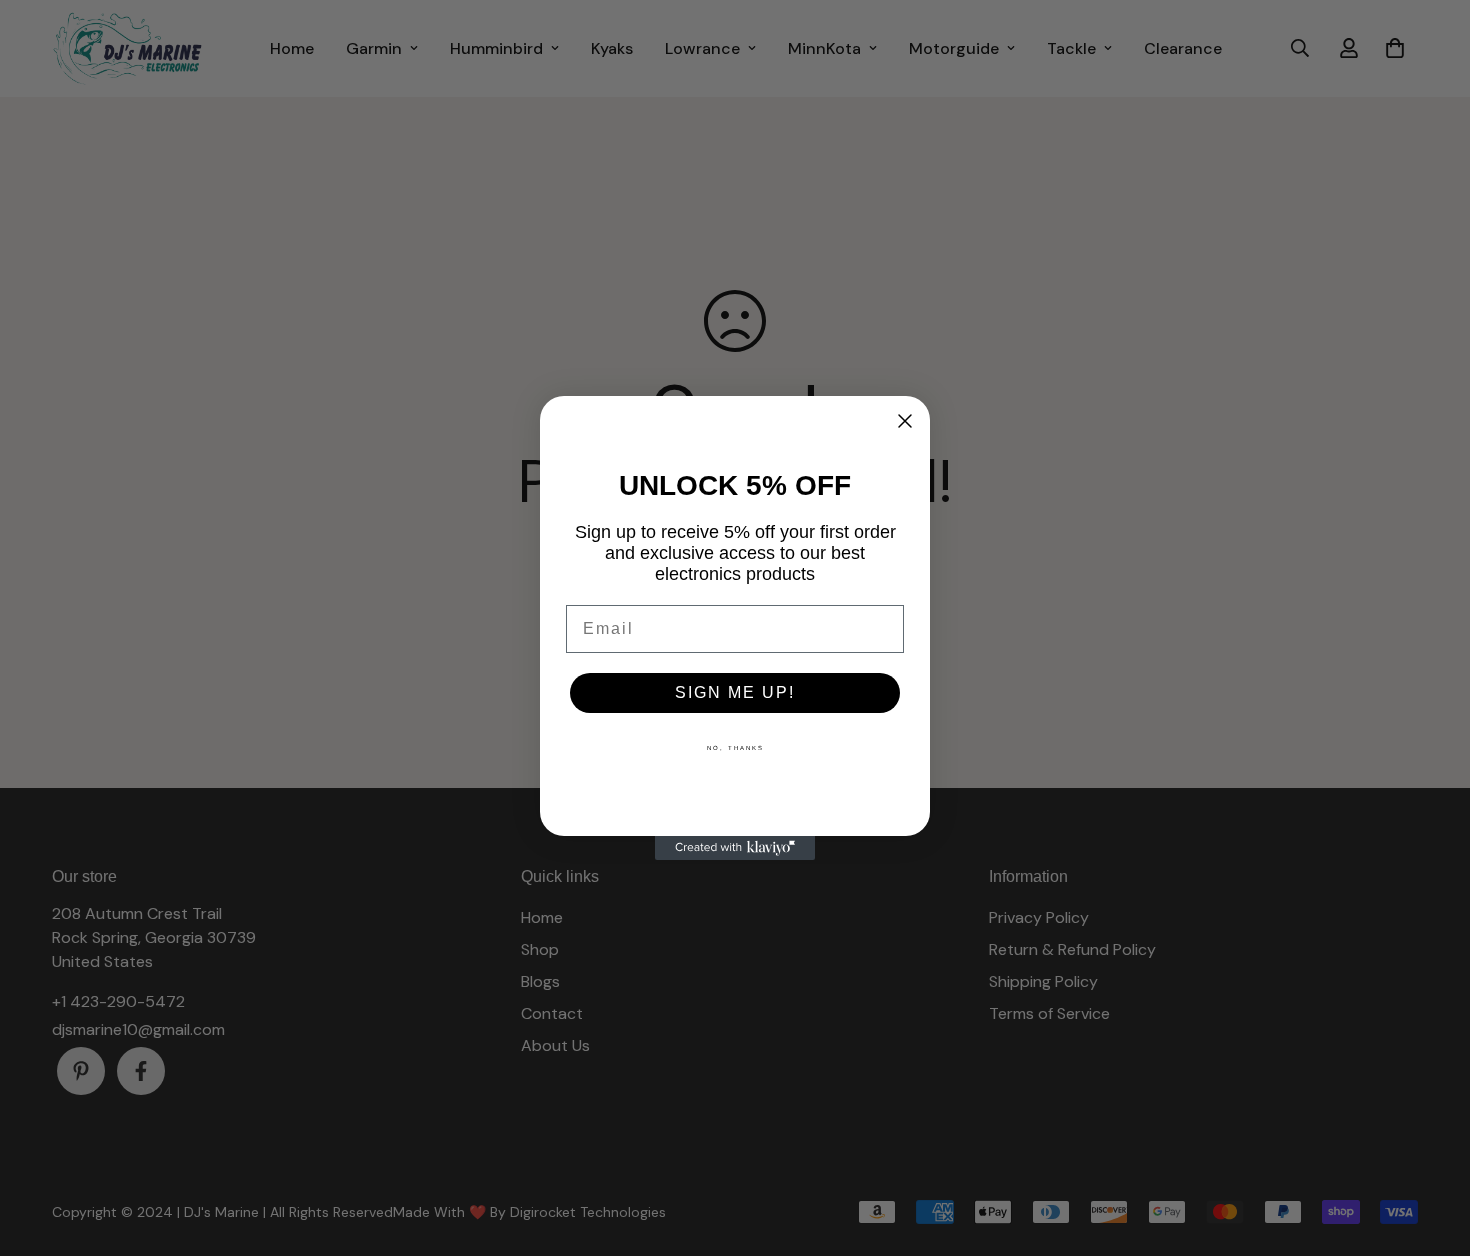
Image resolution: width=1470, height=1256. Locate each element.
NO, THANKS (735, 748)
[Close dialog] (905, 421)
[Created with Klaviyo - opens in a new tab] (735, 848)
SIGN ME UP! (735, 692)
